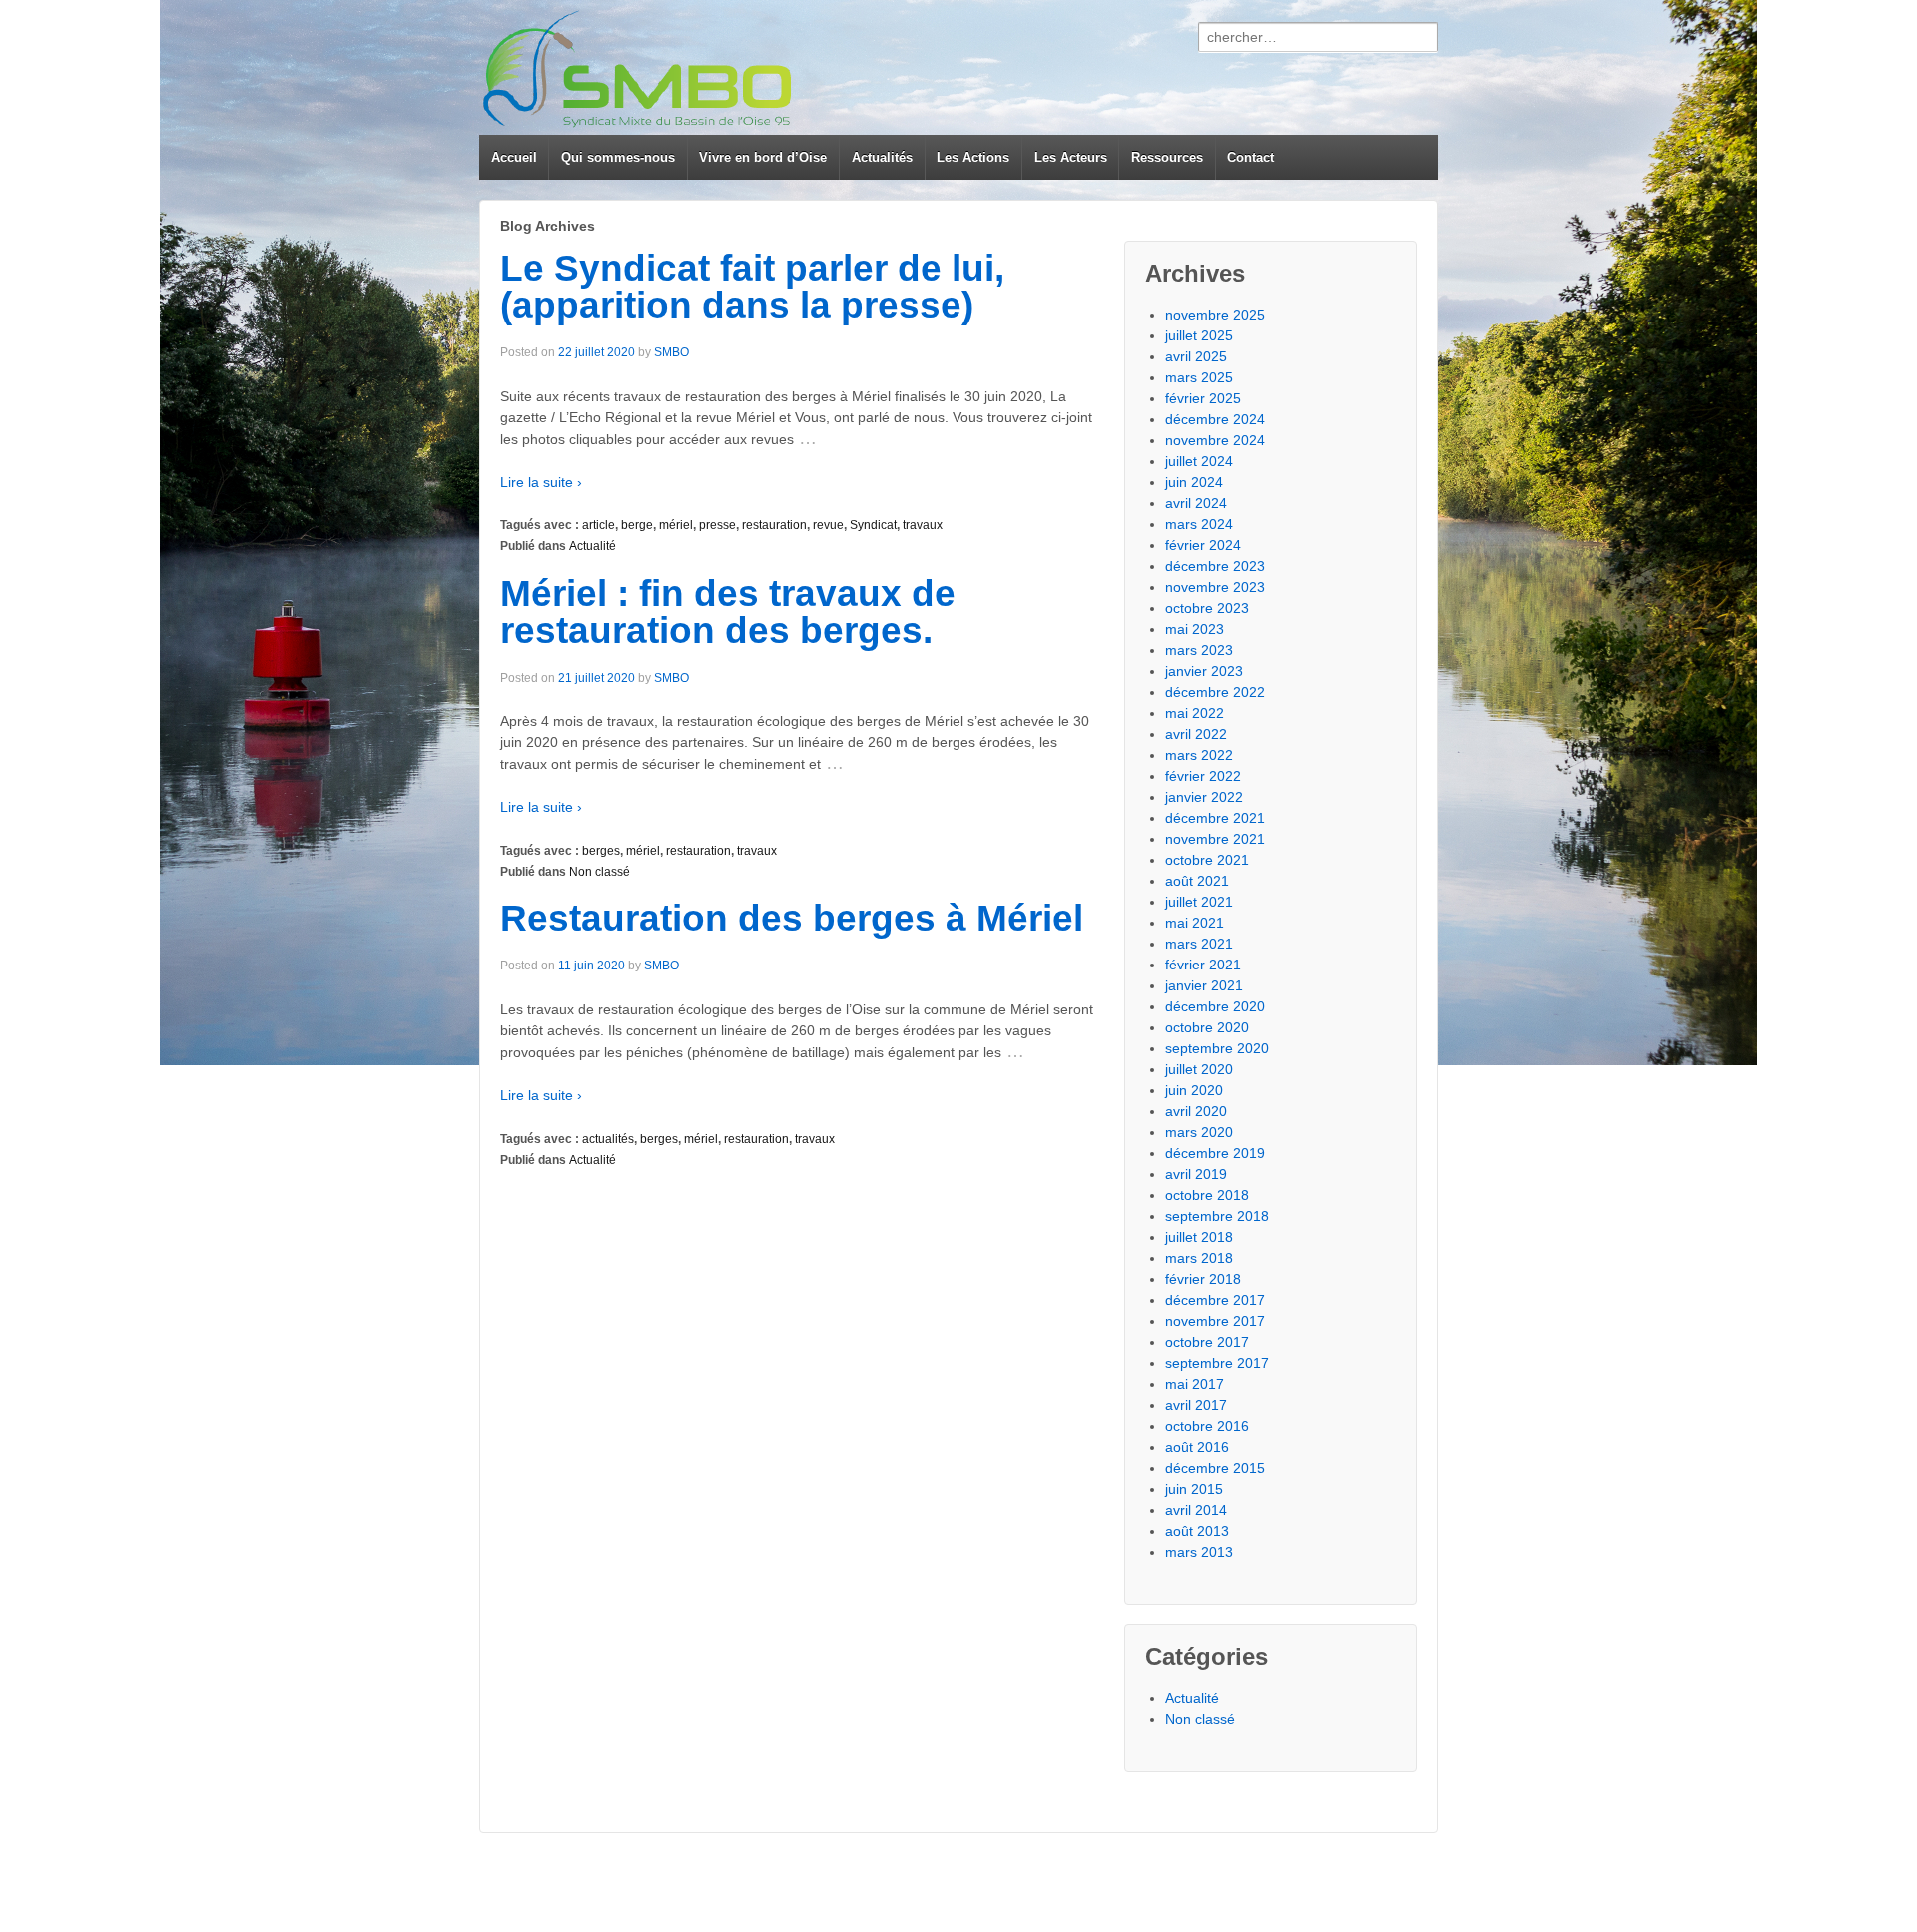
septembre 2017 (1217, 1363)
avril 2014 (1196, 1510)
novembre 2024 (1215, 440)
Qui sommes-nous (618, 157)
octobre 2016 (1207, 1426)
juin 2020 (1194, 1090)
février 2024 (1203, 545)
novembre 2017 (1215, 1321)
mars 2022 (1199, 755)
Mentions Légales (1266, 1883)
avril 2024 (1196, 503)
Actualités (882, 157)
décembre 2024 (1215, 419)
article (599, 525)
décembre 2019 (1215, 1153)
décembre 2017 (1215, 1300)
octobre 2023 (1207, 608)
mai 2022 (1195, 713)
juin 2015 (1194, 1489)
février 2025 (1203, 398)
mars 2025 (1199, 377)
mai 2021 (1195, 923)
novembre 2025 (1215, 315)
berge (637, 525)
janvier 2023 (1204, 671)
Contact (1251, 157)
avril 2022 (1196, 734)
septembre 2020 (1217, 1048)
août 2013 (1197, 1531)
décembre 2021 (1215, 818)
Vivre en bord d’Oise (763, 157)
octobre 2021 (1207, 860)
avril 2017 (1196, 1405)
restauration (774, 525)
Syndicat (873, 525)
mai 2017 (1195, 1384)
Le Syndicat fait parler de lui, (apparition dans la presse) (752, 287)
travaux (923, 525)
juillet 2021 (1199, 902)
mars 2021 (1199, 944)
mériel (676, 525)
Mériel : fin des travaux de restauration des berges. (728, 612)
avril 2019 (1196, 1174)
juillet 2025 (1199, 335)
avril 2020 (1196, 1111)
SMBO (671, 352)
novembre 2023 (1215, 587)
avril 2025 (1196, 356)
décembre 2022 (1215, 692)
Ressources (1167, 157)
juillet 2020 (1199, 1069)
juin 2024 (1194, 482)
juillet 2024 (1199, 461)
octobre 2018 (1207, 1195)
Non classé (600, 872)
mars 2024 (1199, 524)
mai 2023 (1195, 629)
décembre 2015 (1215, 1468)
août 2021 (1197, 881)
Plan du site (1362, 1883)
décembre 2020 (1215, 1006)
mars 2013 (1199, 1552)
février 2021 (1203, 965)
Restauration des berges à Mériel (792, 918)
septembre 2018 (1217, 1216)
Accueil (514, 157)
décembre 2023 (1215, 566)
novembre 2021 (1215, 839)
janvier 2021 (1204, 985)
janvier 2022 (1204, 797)
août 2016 (1197, 1447)
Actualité (593, 546)
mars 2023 (1199, 650)
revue (828, 525)
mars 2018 (1199, 1258)
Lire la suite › (541, 482)
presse (717, 525)
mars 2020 (1199, 1132)
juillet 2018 (1199, 1237)
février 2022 (1203, 776)
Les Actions (973, 157)
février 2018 (1203, 1279)
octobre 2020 (1207, 1027)
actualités (608, 1139)
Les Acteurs (1071, 157)
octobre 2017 (1207, 1342)
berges (601, 851)
